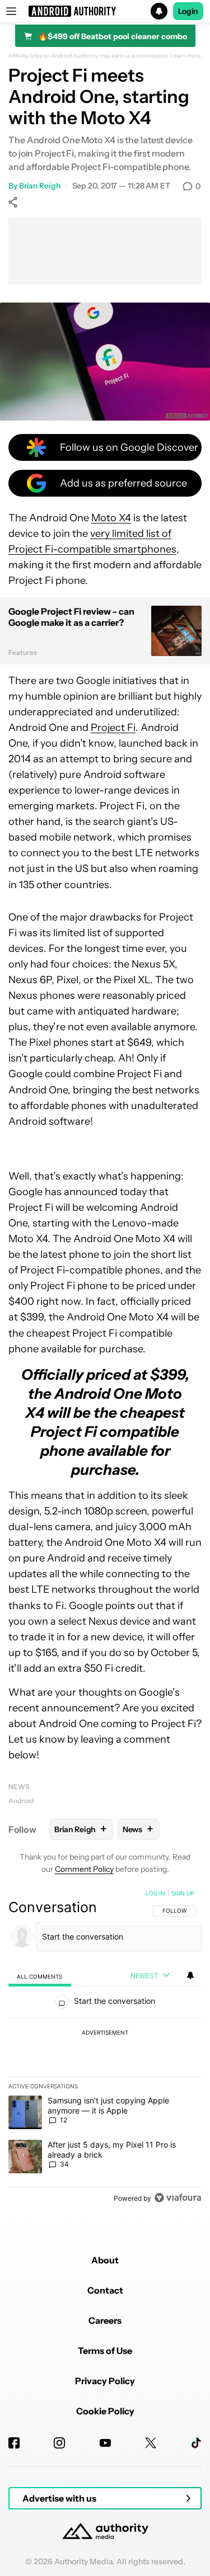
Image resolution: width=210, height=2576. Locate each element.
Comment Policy (84, 1869)
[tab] (40, 1976)
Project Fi (113, 728)
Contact (105, 2290)
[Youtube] (105, 2443)
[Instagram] (59, 2443)
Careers (105, 2320)
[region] (105, 2048)
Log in (155, 1893)
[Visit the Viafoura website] (178, 2198)
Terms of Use (105, 2351)
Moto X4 (111, 518)
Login (188, 11)
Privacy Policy (105, 2381)
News (19, 1787)
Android (21, 1801)
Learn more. (186, 56)
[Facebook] (14, 2443)
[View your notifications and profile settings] (190, 1975)
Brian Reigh (40, 186)
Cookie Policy (105, 2411)
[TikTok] (196, 2443)
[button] (105, 11)
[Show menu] (11, 11)
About (105, 2260)
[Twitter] (151, 2443)
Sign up (183, 1893)
